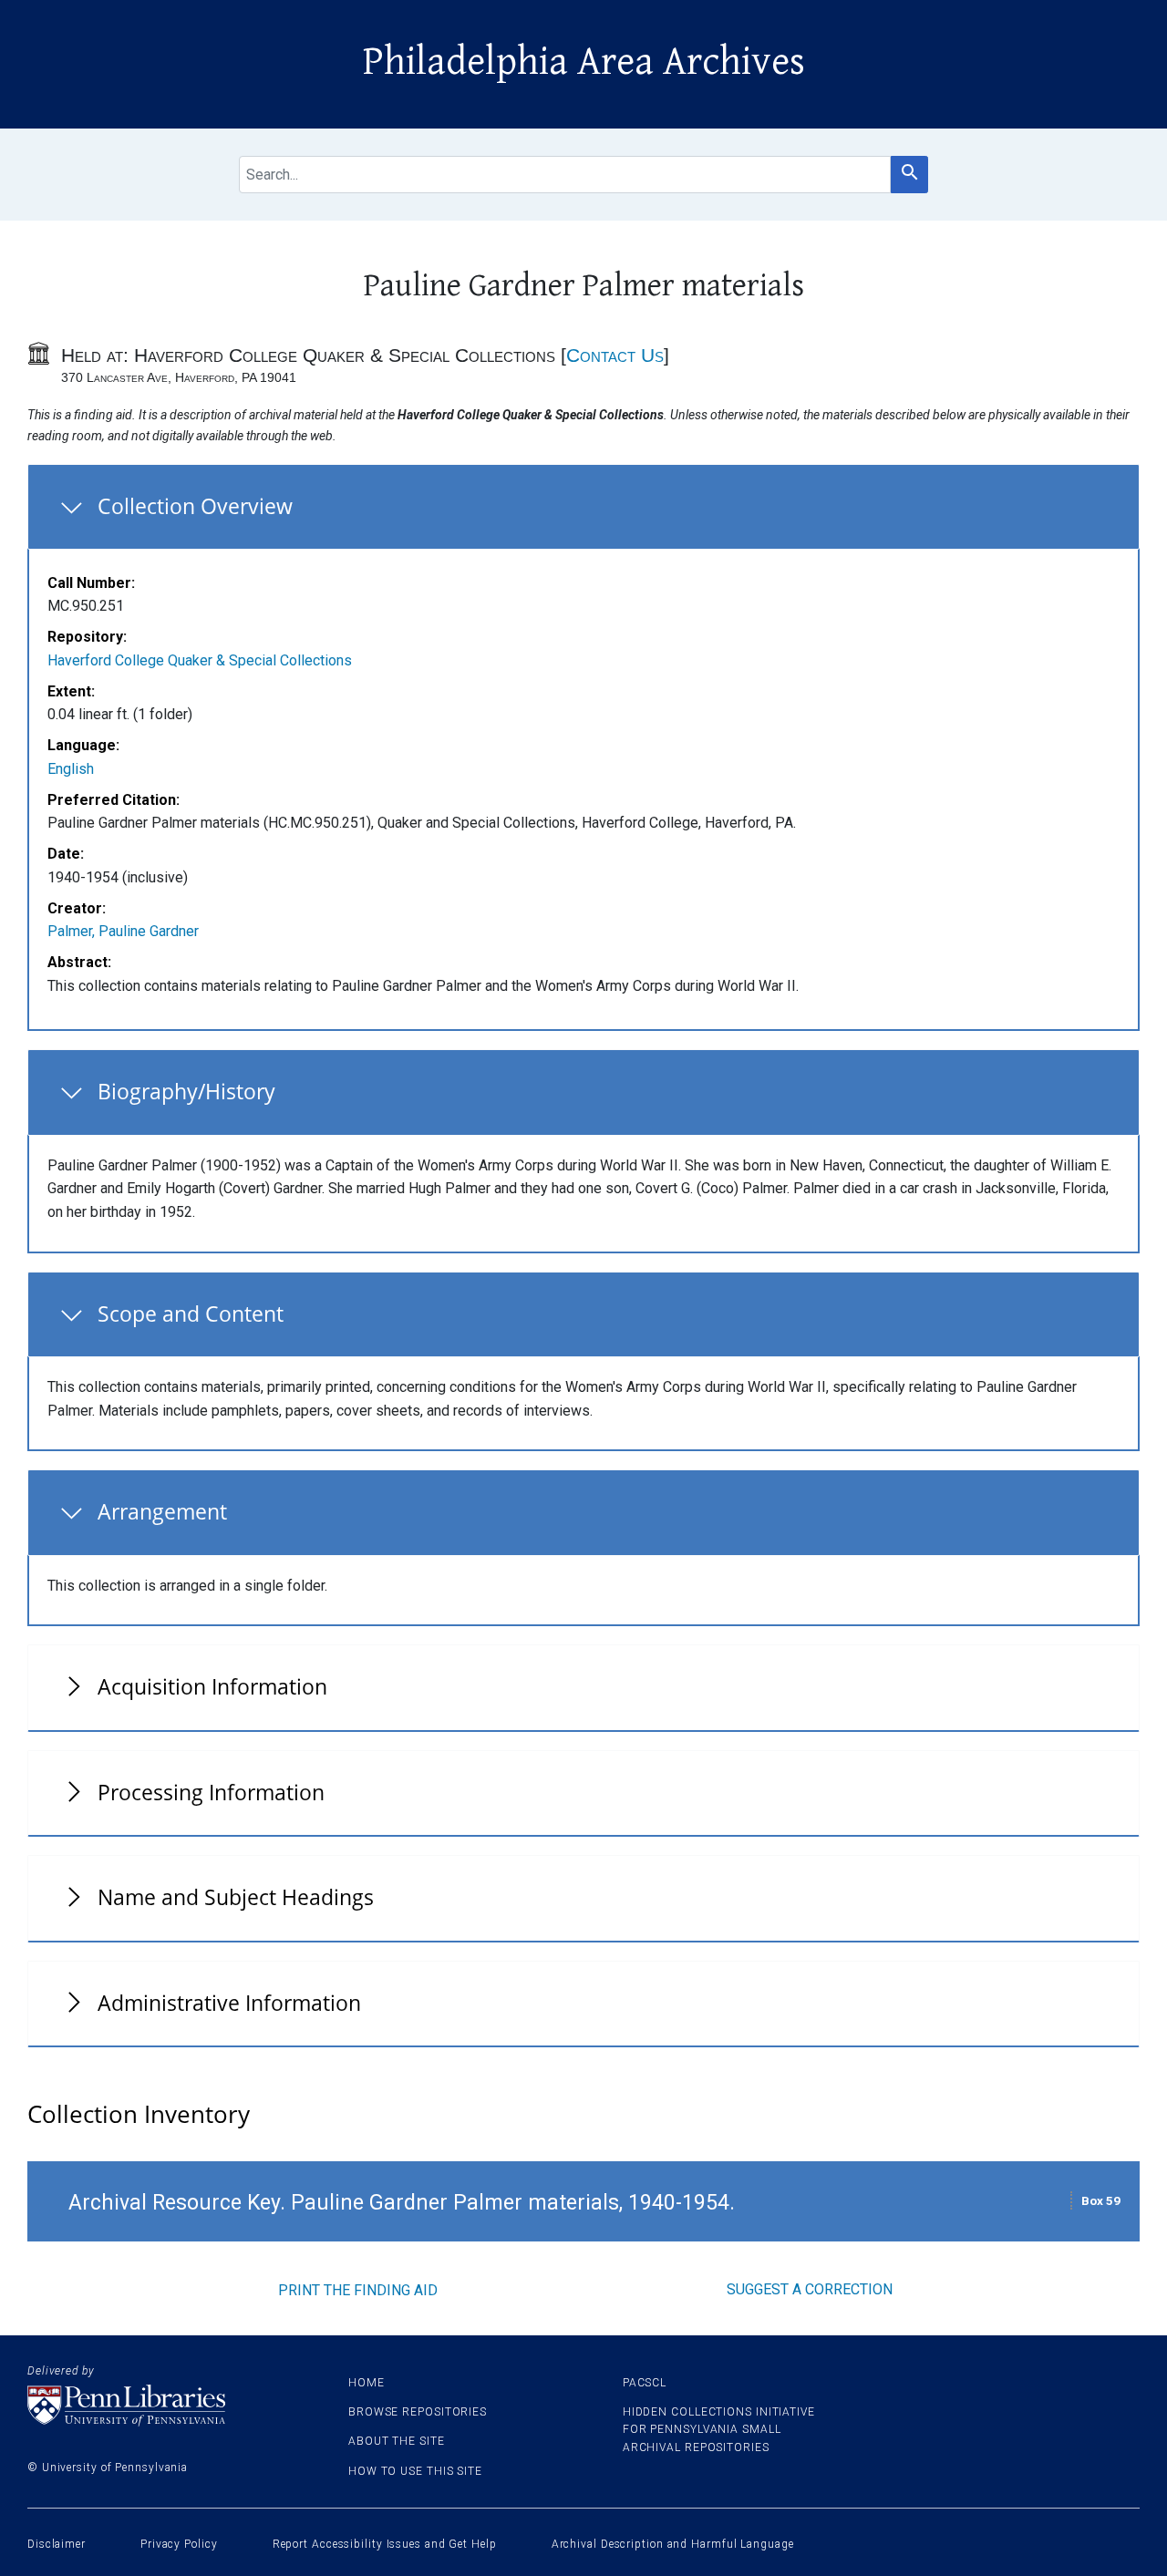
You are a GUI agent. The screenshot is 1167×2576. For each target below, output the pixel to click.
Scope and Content (191, 1314)
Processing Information (211, 1792)
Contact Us (615, 355)
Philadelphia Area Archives (584, 62)
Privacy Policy (179, 2544)
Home (367, 2383)
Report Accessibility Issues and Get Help (385, 2544)
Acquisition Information (212, 1686)
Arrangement (162, 1511)
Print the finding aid (358, 2290)
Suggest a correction (810, 2289)
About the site (397, 2441)
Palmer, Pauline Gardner (123, 931)
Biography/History (186, 1091)
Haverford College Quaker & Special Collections (200, 660)
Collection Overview (195, 506)
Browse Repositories (418, 2412)
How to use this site (415, 2471)
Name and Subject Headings (236, 1897)
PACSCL (645, 2383)
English (71, 769)
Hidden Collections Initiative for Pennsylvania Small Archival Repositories (719, 2429)
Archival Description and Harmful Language (673, 2544)
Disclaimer (57, 2544)
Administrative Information (229, 2003)
